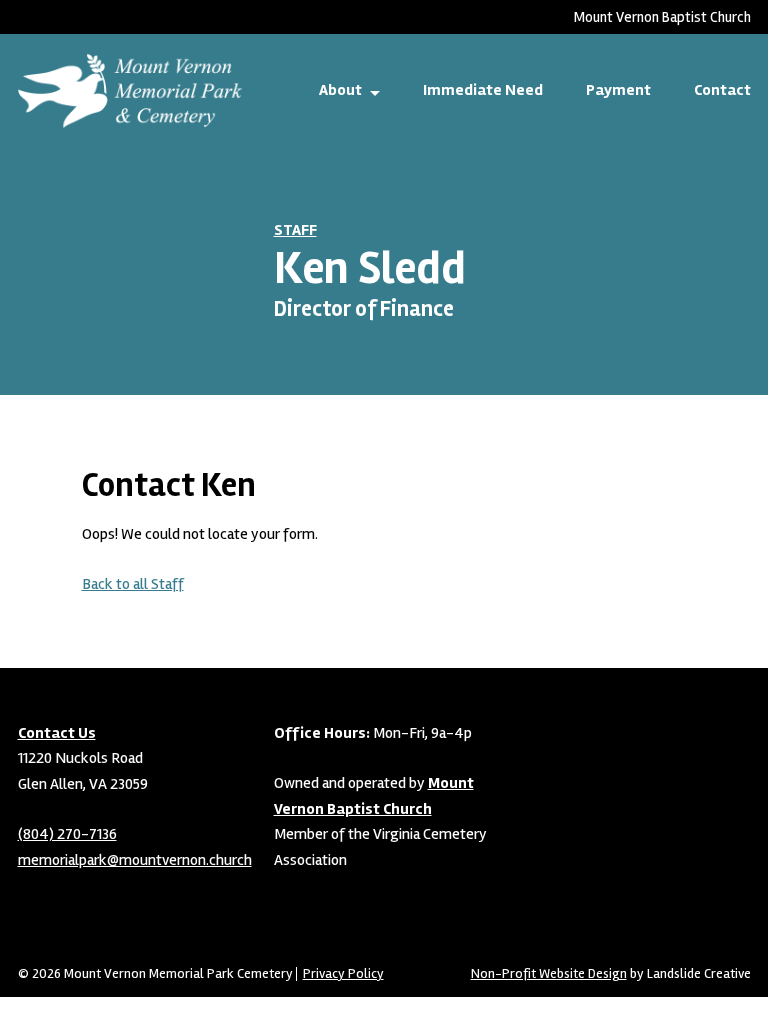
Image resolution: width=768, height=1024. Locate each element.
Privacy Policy (343, 974)
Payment (618, 90)
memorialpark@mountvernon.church (135, 860)
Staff (295, 230)
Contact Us (57, 733)
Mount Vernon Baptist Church (662, 17)
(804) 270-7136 (67, 834)
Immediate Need (483, 90)
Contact (722, 90)
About (340, 90)
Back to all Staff (133, 584)
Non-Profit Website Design (549, 973)
